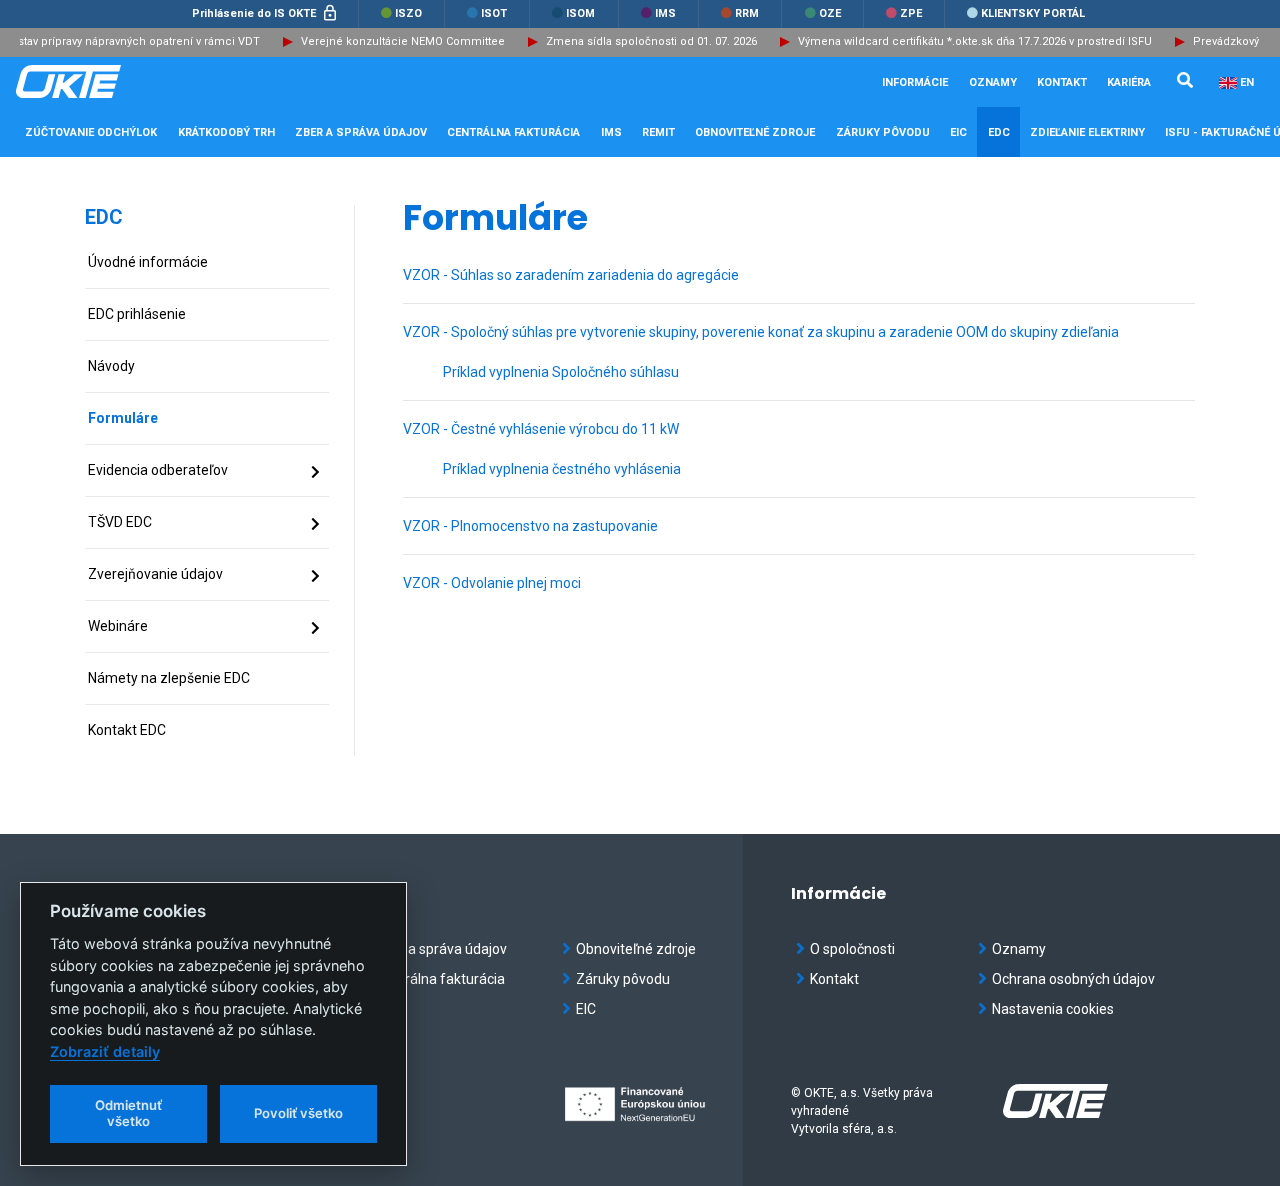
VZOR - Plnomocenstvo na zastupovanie (530, 526)
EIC (958, 132)
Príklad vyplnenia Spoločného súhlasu (561, 372)
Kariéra (1129, 82)
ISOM (579, 13)
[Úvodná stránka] (116, 82)
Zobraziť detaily (105, 1051)
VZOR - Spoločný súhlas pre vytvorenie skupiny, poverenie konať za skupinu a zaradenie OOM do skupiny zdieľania (761, 332)
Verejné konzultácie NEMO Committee (394, 41)
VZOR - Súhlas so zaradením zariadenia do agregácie (571, 275)
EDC (104, 217)
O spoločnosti (852, 949)
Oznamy (993, 82)
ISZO (407, 13)
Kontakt (1062, 82)
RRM (745, 13)
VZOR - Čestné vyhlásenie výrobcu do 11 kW (541, 429)
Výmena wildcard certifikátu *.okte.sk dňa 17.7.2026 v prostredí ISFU (966, 41)
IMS (664, 13)
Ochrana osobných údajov (1073, 979)
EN (1247, 82)
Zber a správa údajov (441, 949)
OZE (828, 13)
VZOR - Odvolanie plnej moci (492, 583)
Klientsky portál (1031, 13)
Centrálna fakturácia (440, 979)
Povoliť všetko (298, 1113)
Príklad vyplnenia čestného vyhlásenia (562, 469)
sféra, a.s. (869, 1129)
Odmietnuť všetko (128, 1113)
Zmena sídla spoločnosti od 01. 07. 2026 (642, 41)
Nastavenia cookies (1053, 1009)
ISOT (492, 13)
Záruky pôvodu (623, 979)
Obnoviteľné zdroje (636, 949)
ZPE (909, 13)
